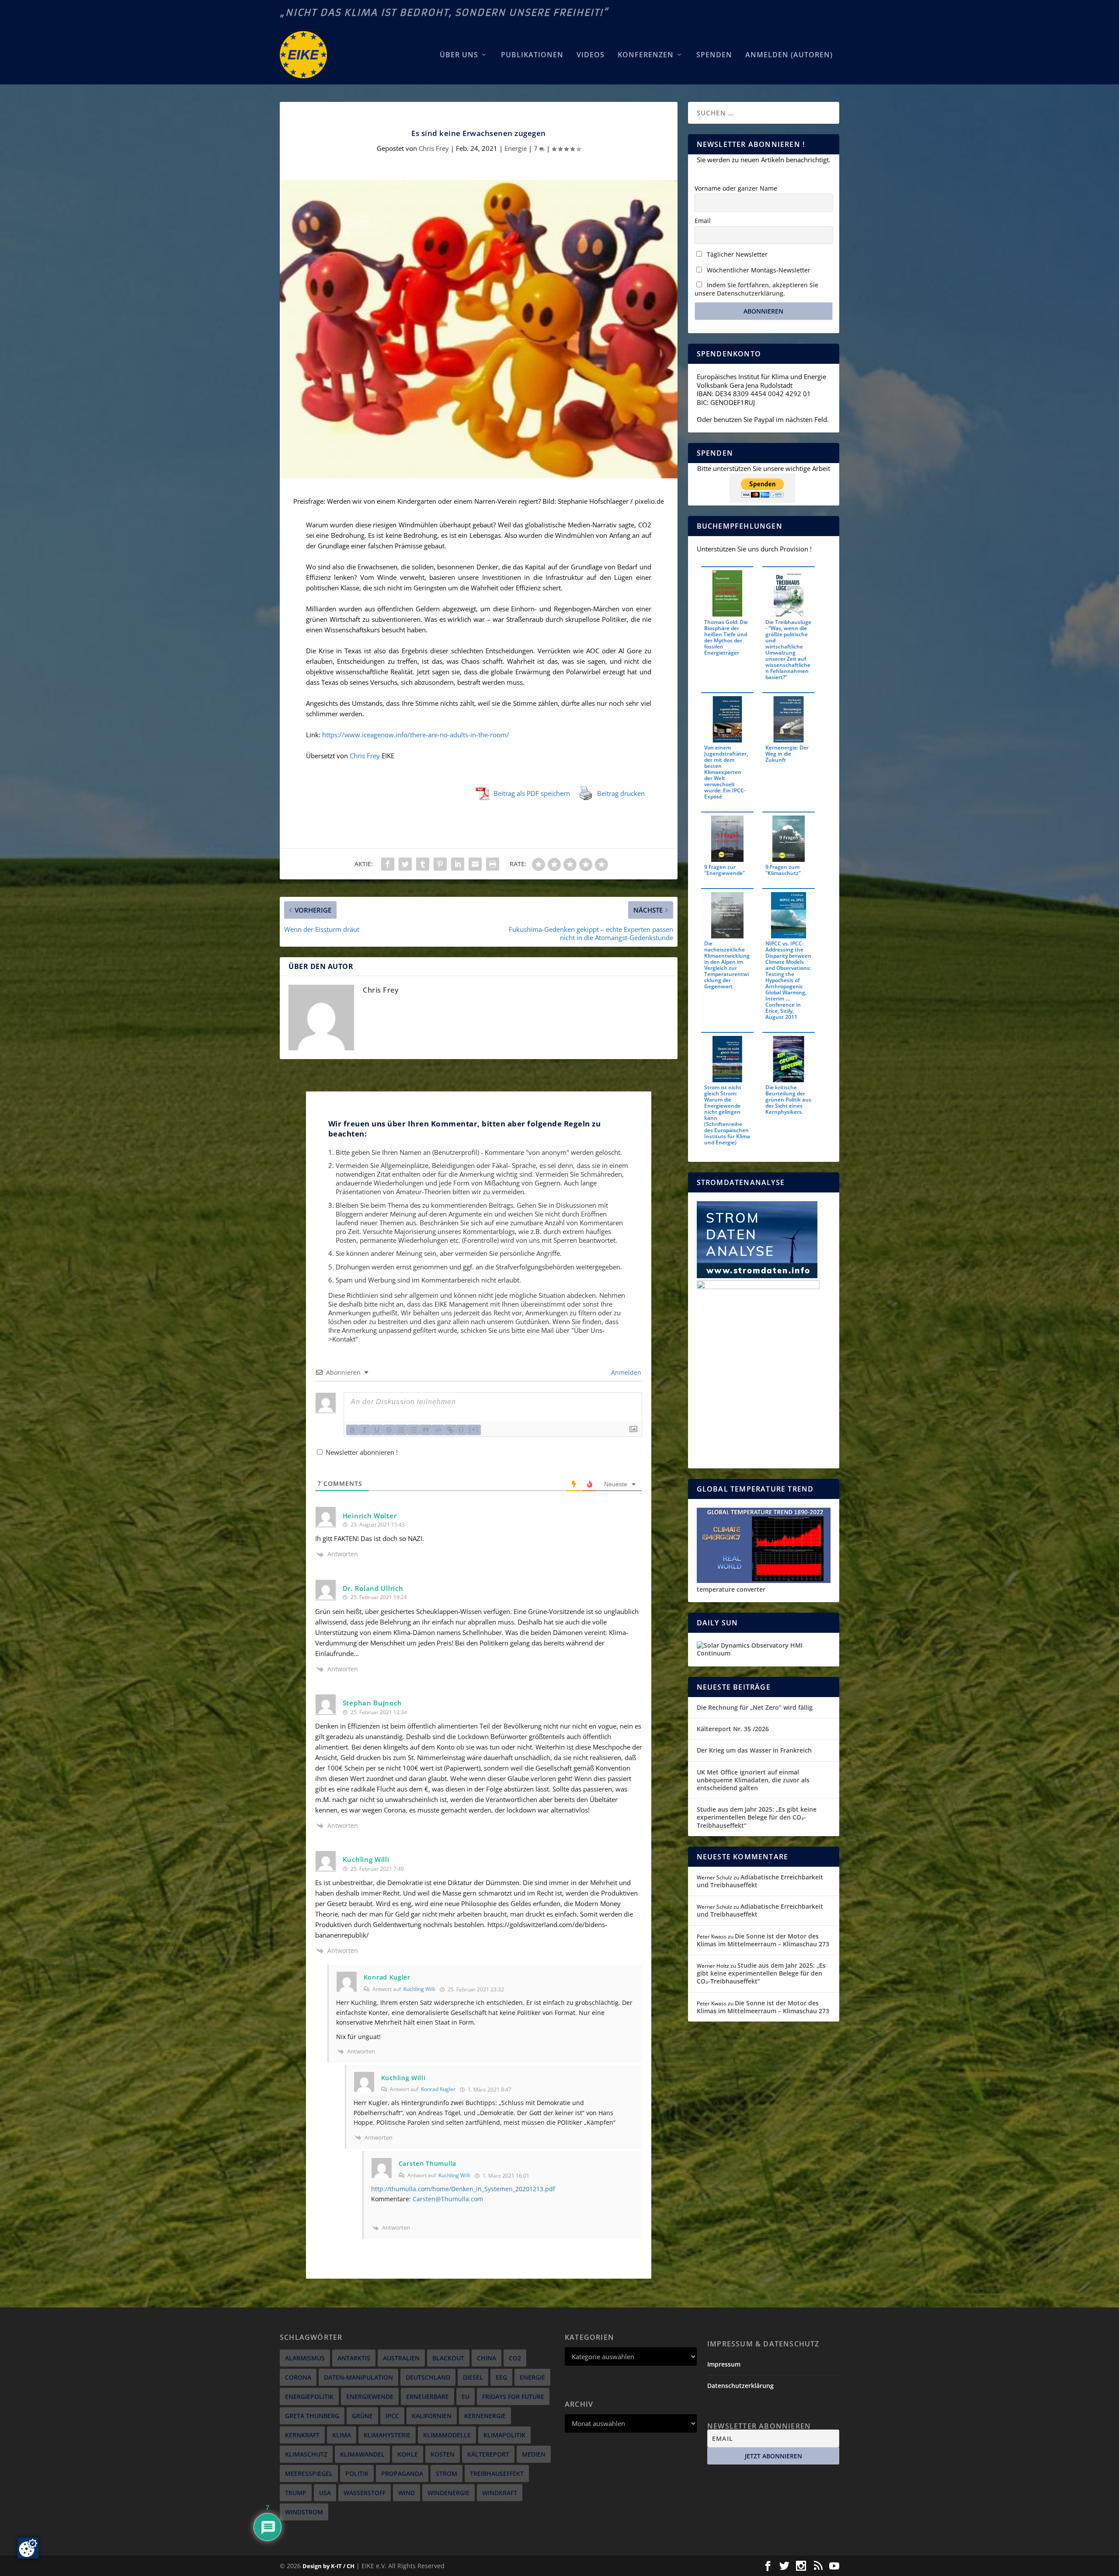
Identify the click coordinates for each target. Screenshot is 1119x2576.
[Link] (450, 1430)
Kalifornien (432, 2416)
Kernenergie (485, 2416)
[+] (474, 1429)
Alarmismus (305, 2358)
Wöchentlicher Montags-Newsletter (758, 270)
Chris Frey (434, 148)
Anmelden (625, 1372)
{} (462, 1429)
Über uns (459, 55)
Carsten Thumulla (427, 2163)
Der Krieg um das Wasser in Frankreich (754, 1750)
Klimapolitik (504, 2435)
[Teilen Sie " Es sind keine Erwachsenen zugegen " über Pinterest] (440, 864)
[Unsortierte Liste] (414, 1430)
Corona (298, 2377)
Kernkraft (302, 2435)
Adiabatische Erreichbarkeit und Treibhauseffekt (760, 1881)
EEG (501, 2377)
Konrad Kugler (438, 2089)
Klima (342, 2435)
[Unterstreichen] (377, 1430)
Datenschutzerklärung (740, 2386)
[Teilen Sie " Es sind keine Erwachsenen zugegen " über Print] (493, 864)
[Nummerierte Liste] (401, 1430)
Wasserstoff (365, 2493)
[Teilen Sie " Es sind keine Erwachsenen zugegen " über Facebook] (388, 864)
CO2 (515, 2358)
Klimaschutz (306, 2454)
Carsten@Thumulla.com (448, 2199)
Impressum (724, 2364)
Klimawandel (362, 2454)
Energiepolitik (309, 2396)
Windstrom (304, 2512)
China (487, 2358)
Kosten (443, 2454)
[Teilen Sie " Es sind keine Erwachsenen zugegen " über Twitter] (405, 864)
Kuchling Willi (419, 1989)
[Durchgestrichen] (389, 1430)
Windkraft (500, 2493)
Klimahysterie (387, 2435)
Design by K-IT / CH (328, 2566)
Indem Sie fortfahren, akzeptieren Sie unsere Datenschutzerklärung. (756, 289)
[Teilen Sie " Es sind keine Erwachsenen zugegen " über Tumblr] (423, 864)
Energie (516, 148)
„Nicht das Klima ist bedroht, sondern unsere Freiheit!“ (444, 12)
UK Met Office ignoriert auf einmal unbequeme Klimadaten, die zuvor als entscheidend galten (753, 1780)
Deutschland (428, 2377)
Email (703, 221)
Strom (447, 2473)
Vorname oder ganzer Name (736, 188)
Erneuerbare (427, 2396)
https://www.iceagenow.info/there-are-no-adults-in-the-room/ (416, 735)
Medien (534, 2454)
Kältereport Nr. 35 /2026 (733, 1729)
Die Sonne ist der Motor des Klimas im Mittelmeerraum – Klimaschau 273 (763, 1940)
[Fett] (352, 1430)
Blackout (448, 2358)
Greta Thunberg (312, 2416)
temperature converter (731, 1589)
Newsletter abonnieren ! (361, 1452)
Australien (401, 2358)
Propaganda (402, 2473)
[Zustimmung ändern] (28, 2548)
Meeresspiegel (309, 2473)
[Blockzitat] (426, 1430)
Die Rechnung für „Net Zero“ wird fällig (755, 1707)
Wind (407, 2493)
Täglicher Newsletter (736, 254)
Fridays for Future (513, 2396)
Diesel (473, 2377)
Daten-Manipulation (358, 2377)
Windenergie (448, 2493)
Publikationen (532, 55)
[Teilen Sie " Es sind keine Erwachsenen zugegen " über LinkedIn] (458, 864)
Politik (357, 2473)
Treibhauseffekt (497, 2473)
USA (325, 2493)
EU (466, 2396)
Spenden (714, 55)
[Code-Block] (438, 1430)
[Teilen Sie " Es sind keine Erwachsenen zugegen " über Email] (475, 864)
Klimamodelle (447, 2435)
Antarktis (354, 2358)
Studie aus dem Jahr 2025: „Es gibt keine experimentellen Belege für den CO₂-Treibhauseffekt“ (757, 1817)
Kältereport (488, 2454)
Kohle (408, 2454)
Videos (591, 55)
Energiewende (370, 2396)
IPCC (392, 2416)
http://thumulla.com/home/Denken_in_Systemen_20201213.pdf (463, 2189)
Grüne (362, 2416)
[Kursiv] (365, 1430)
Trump (296, 2493)
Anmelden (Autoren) (789, 55)
